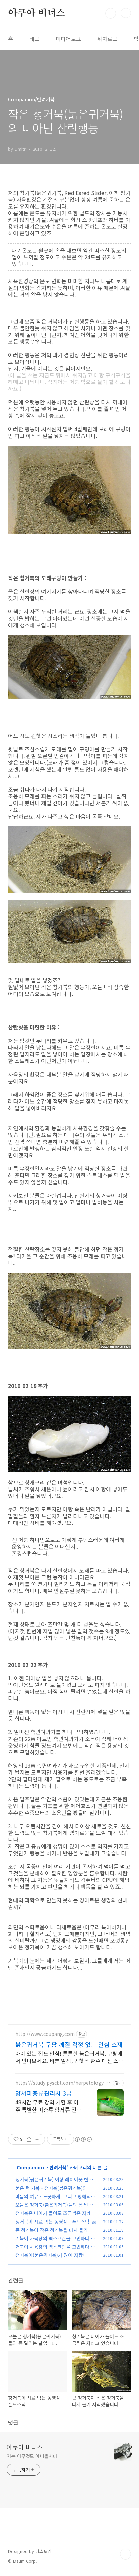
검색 (111, 13)
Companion (30, 2167)
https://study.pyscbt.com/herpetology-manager (63, 2083)
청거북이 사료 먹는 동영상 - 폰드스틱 (52, 2222)
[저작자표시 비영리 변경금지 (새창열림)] (83, 2139)
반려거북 (58, 2167)
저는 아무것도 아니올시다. (33, 2456)
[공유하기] (29, 2139)
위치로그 (107, 39)
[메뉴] (126, 13)
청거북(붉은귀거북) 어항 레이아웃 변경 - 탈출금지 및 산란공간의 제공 (55, 2183)
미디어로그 (68, 39)
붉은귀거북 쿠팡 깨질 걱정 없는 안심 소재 (69, 2044)
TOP (126, 2554)
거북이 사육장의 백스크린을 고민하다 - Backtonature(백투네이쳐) (54, 2250)
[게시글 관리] (37, 2139)
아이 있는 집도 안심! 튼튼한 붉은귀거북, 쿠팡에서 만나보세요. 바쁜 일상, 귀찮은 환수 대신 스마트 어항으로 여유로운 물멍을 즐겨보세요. (69, 2057)
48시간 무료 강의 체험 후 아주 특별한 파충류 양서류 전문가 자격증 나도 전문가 (48, 2106)
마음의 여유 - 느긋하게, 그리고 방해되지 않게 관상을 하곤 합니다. (55, 2200)
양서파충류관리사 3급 (44, 2093)
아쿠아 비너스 (37, 13)
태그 (34, 39)
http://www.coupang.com (45, 2034)
